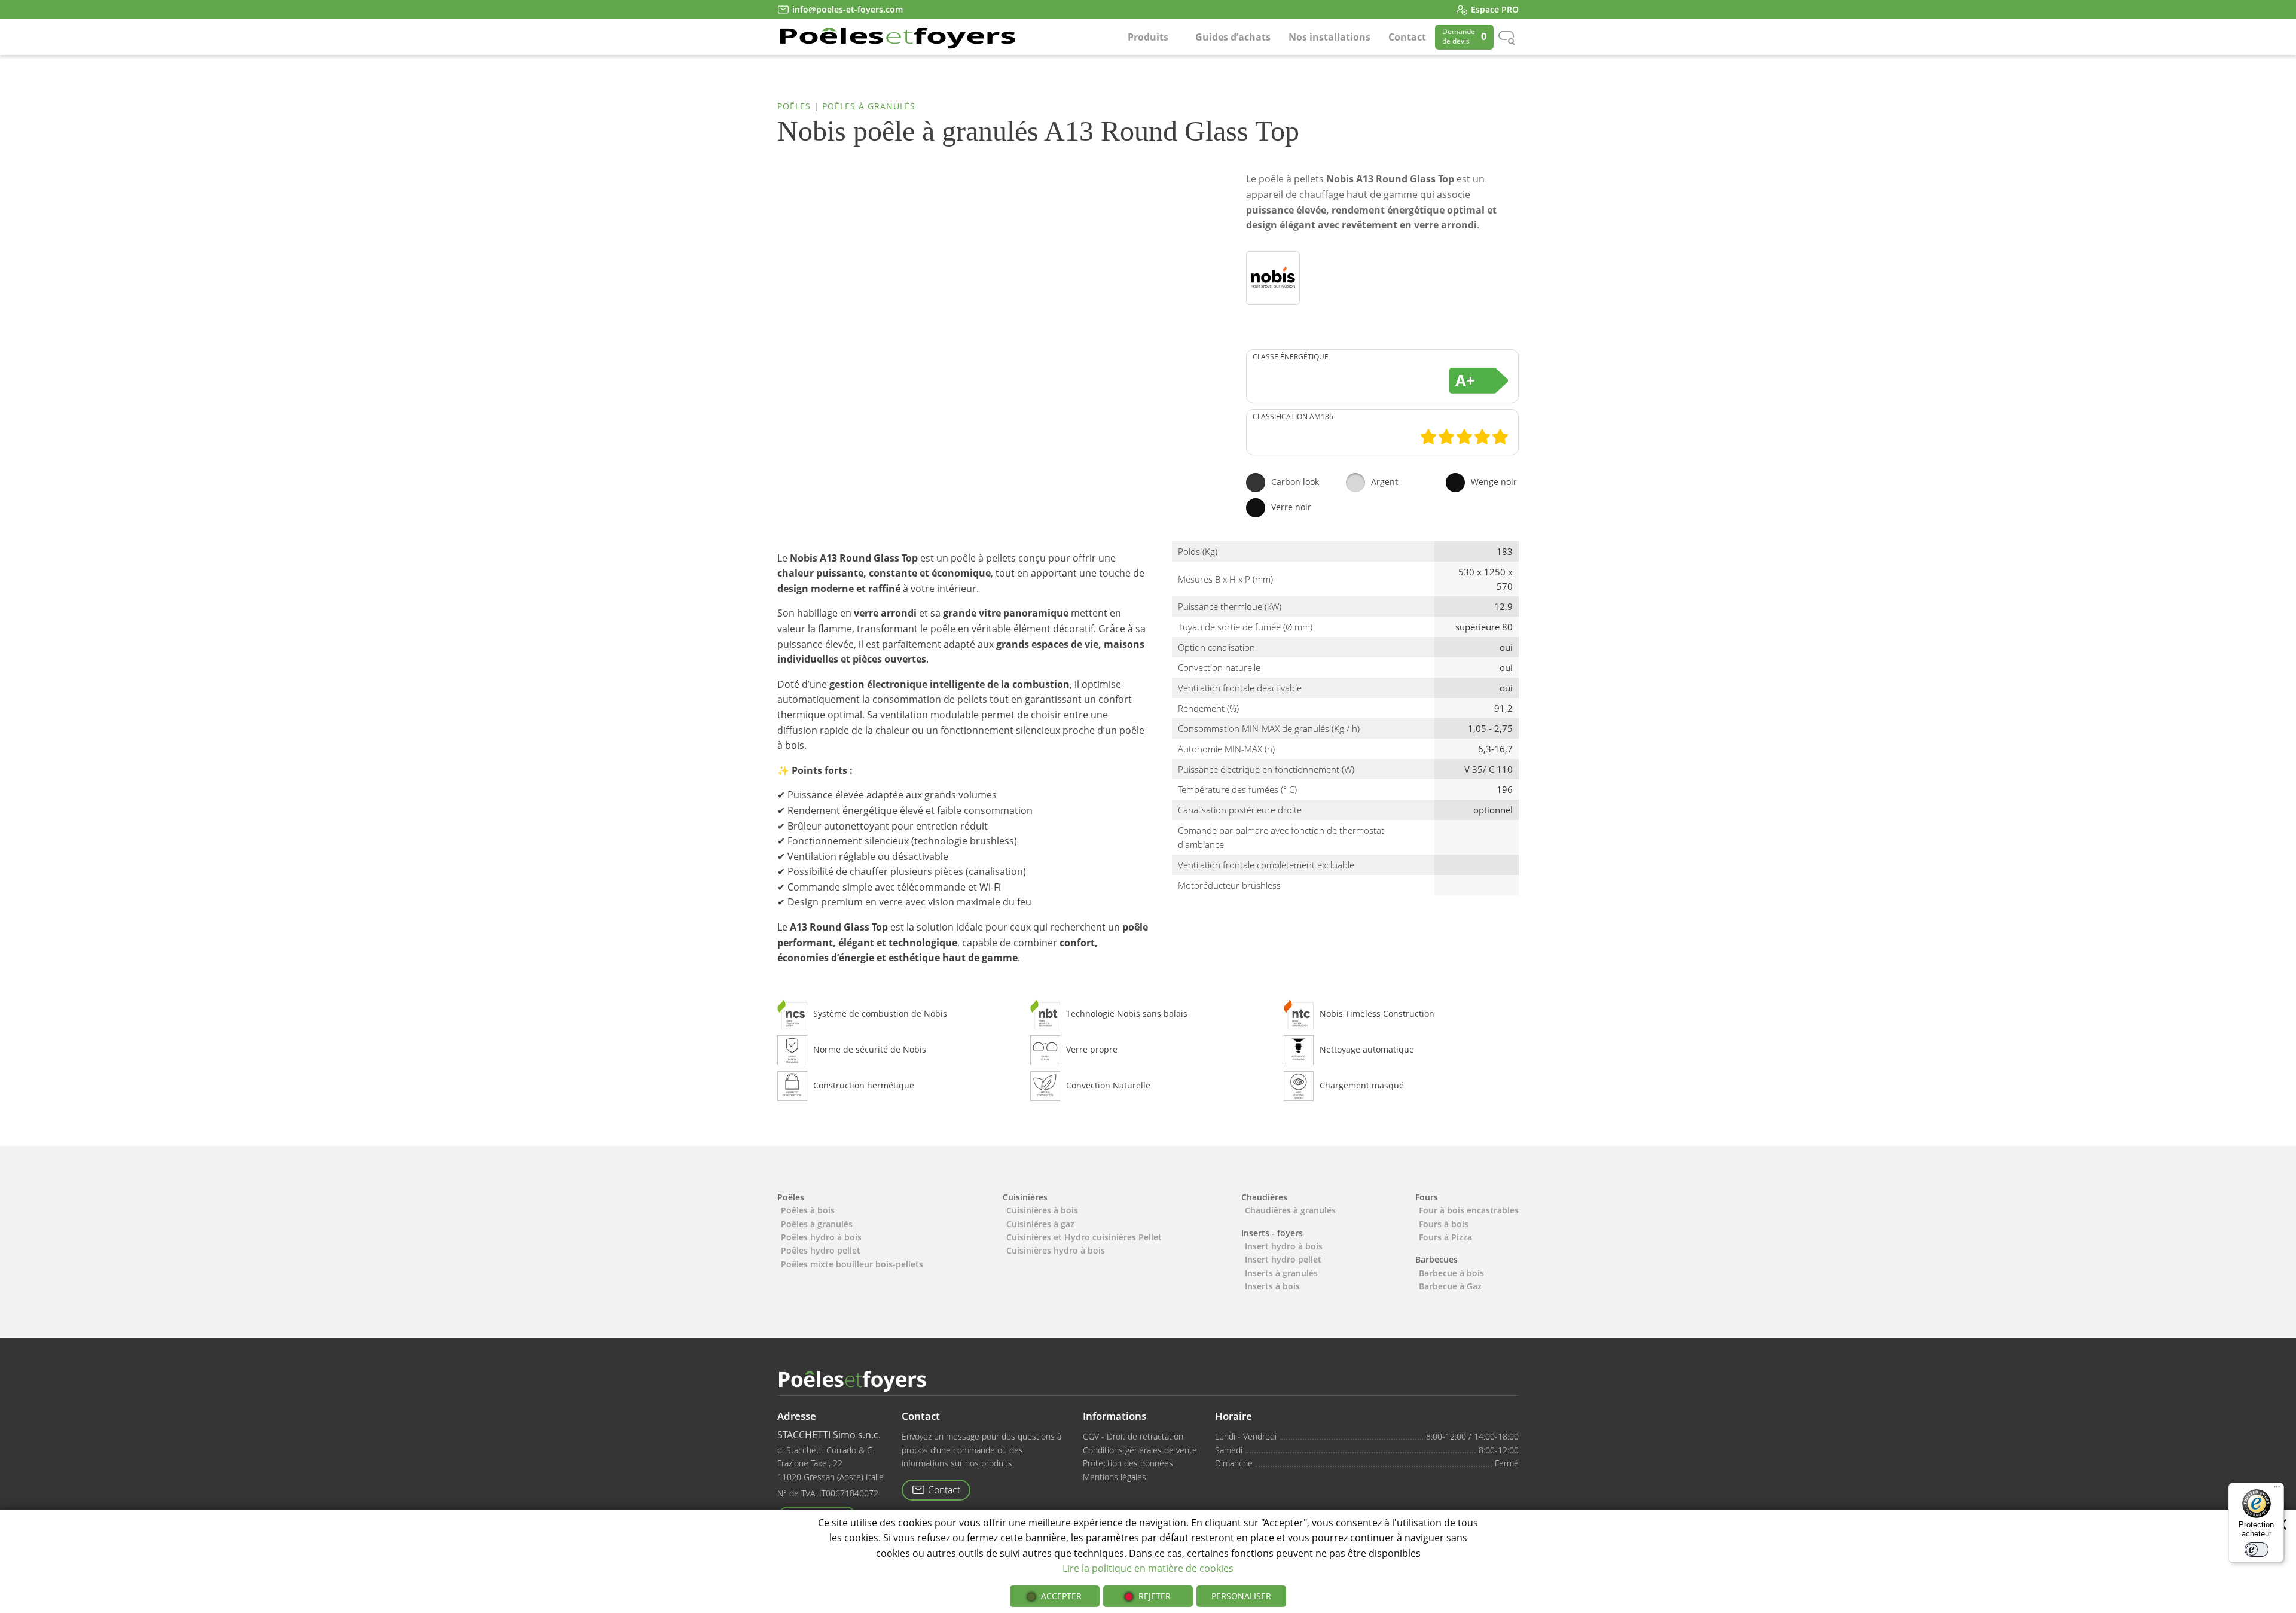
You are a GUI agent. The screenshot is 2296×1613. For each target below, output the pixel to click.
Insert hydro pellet (1283, 1259)
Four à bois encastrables (1469, 1210)
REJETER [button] (1155, 1596)
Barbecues (1436, 1259)
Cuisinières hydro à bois (1056, 1250)
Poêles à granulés (869, 106)
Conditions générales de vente (1140, 1450)
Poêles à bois (808, 1210)
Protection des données (1128, 1463)
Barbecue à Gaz (1450, 1286)
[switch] (2257, 1550)
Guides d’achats (1233, 37)
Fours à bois (1444, 1224)
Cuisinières (1025, 1197)
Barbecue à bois (1451, 1273)
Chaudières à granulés (1290, 1210)
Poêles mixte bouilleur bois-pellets (852, 1264)
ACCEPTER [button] (1061, 1596)
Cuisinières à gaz (1040, 1224)
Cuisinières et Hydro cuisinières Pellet (1084, 1237)
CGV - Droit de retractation (1133, 1436)
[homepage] (897, 37)
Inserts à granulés (1281, 1273)
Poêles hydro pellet (821, 1250)
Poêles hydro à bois (821, 1237)
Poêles (794, 106)
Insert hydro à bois (1284, 1246)
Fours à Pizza (1445, 1237)
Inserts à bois (1272, 1286)
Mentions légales (1115, 1477)
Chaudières (1264, 1197)
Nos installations (1329, 37)
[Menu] (2277, 1490)
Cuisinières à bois (1042, 1210)
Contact (1407, 37)
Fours (1427, 1197)
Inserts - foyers (1272, 1233)
